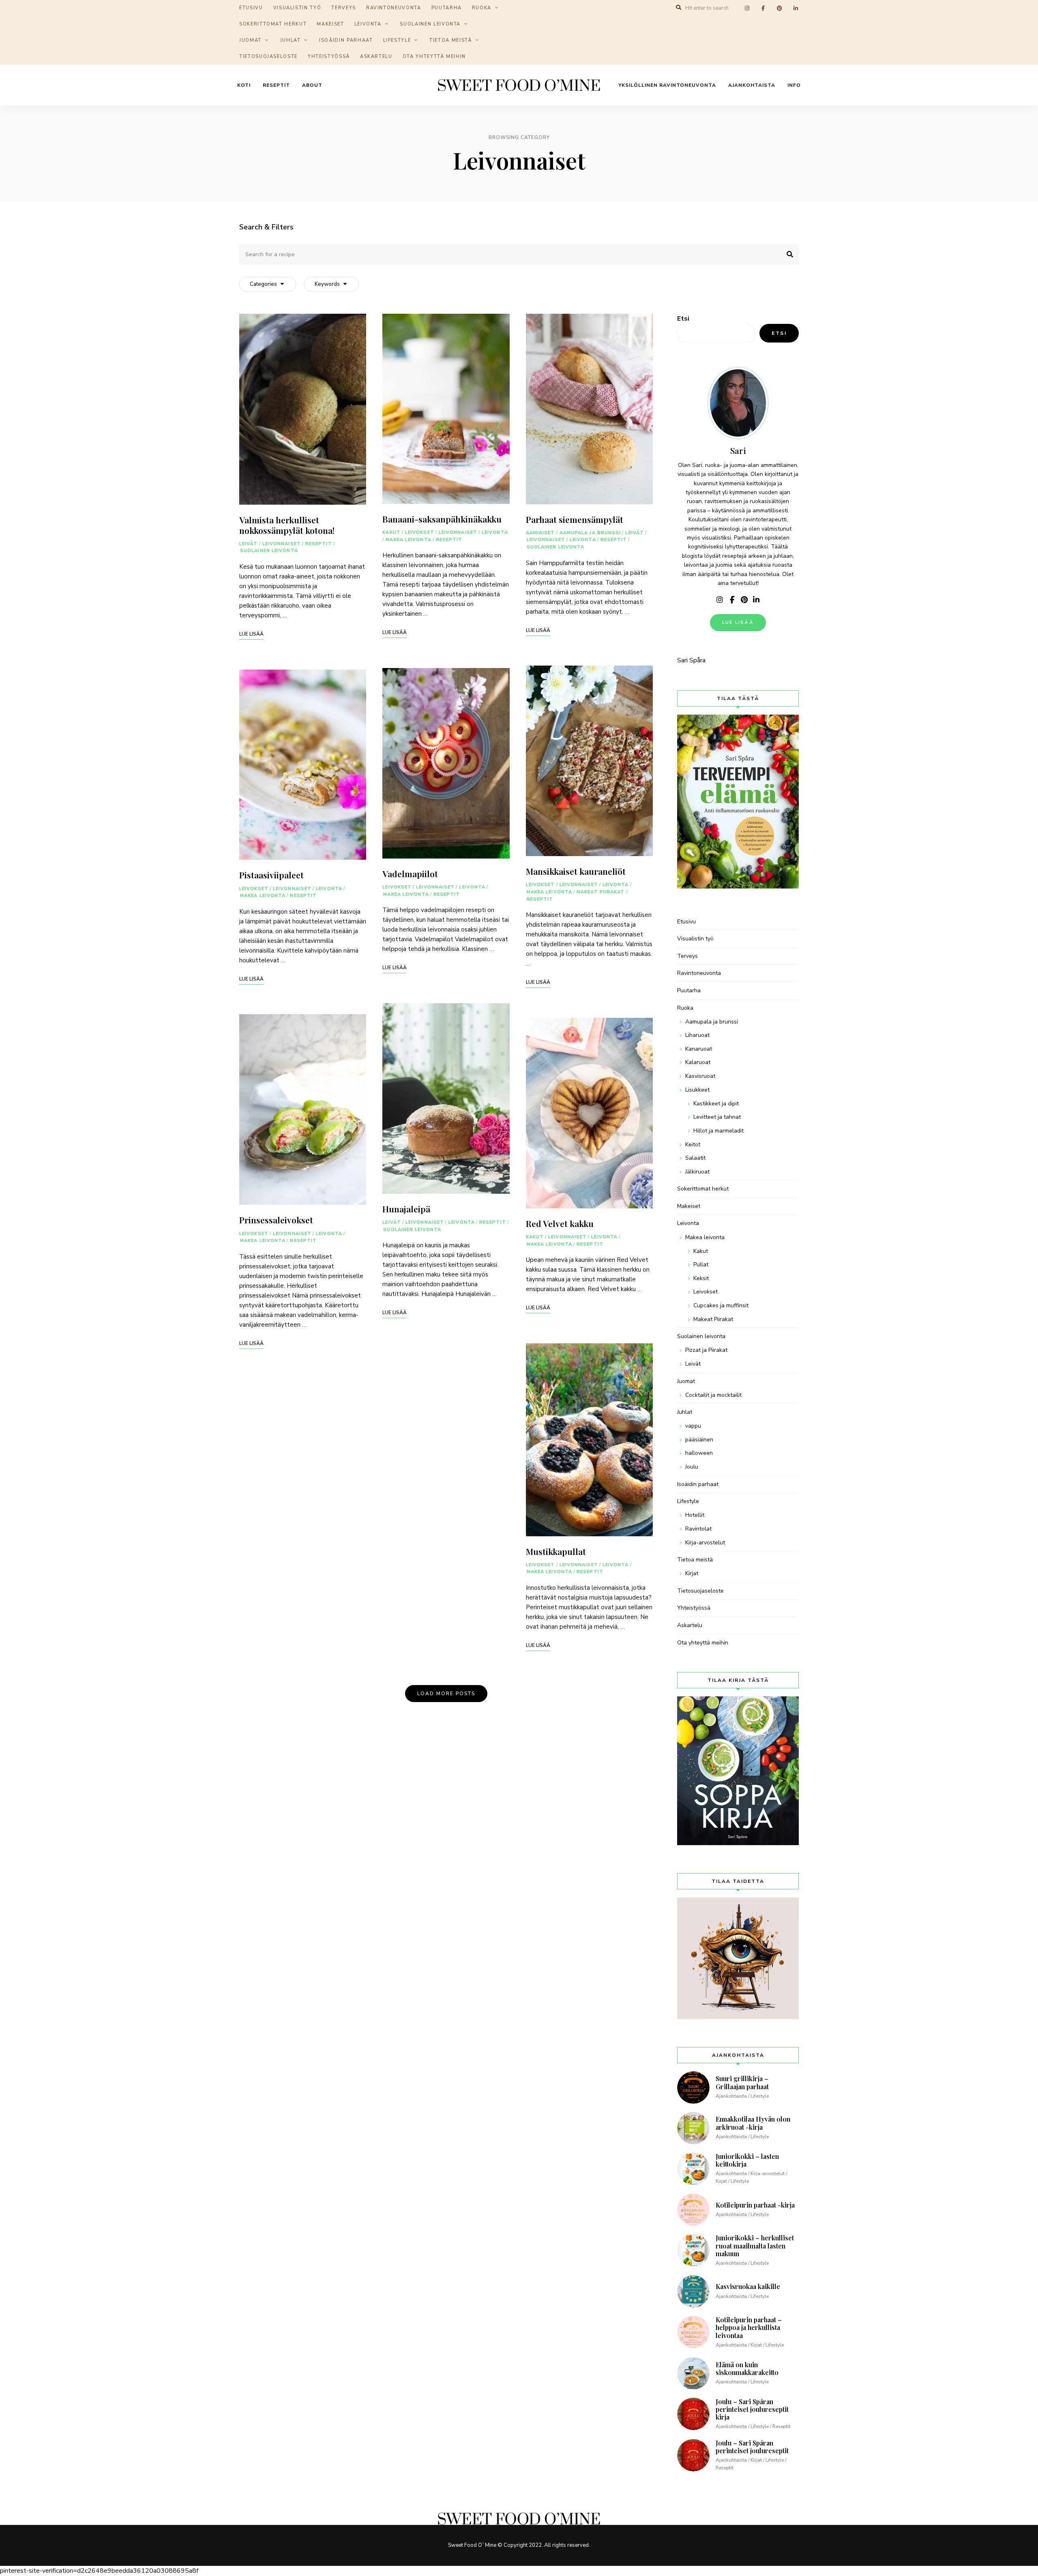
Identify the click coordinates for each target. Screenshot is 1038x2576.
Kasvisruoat (700, 1076)
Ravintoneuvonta (699, 973)
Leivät (249, 544)
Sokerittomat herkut (273, 24)
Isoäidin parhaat (346, 40)
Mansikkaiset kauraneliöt (576, 871)
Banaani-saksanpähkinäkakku (442, 519)
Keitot (693, 1145)
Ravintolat (698, 1529)
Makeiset (330, 24)
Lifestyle (397, 40)
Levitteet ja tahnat (717, 1117)
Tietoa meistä (450, 40)
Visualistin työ (695, 939)
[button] (1021, 11)
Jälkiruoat (697, 1172)
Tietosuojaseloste (268, 57)
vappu (693, 1426)
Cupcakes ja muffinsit (721, 1305)
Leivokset (254, 889)
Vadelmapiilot (410, 874)
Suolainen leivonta (430, 24)
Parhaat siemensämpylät (575, 519)
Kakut (391, 532)
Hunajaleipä (406, 1209)
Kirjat (692, 1573)
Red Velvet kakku (560, 1223)
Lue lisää (738, 622)
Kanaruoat (699, 1049)
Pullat (701, 1264)
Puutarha (689, 990)
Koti (244, 85)
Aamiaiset (540, 533)
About (312, 85)
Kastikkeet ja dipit (716, 1104)
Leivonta (368, 24)
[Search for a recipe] (519, 254)
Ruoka (685, 1008)
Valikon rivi (720, 600)
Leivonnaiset (282, 544)
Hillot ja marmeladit (718, 1131)
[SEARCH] (787, 255)
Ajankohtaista (752, 85)
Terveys (687, 956)
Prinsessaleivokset (276, 1220)
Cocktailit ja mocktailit (713, 1395)
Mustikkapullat (556, 1551)
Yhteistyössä (329, 57)
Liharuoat (697, 1035)
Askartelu (376, 57)
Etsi (683, 319)
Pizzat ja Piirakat (706, 1350)
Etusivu (686, 922)
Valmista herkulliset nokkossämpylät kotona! (287, 525)
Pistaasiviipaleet (271, 875)
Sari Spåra (691, 660)
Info (794, 85)
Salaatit (695, 1158)
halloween (699, 1453)
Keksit (701, 1278)
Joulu (692, 1467)
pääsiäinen (699, 1440)
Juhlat (291, 40)
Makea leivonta (263, 896)
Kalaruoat (698, 1062)
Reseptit (276, 85)
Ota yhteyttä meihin (434, 57)
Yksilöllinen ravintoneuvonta (667, 85)
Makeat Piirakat (601, 892)
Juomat (250, 40)
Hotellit (695, 1515)
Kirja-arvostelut (705, 1543)
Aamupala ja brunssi (590, 533)
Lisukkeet (697, 1090)
